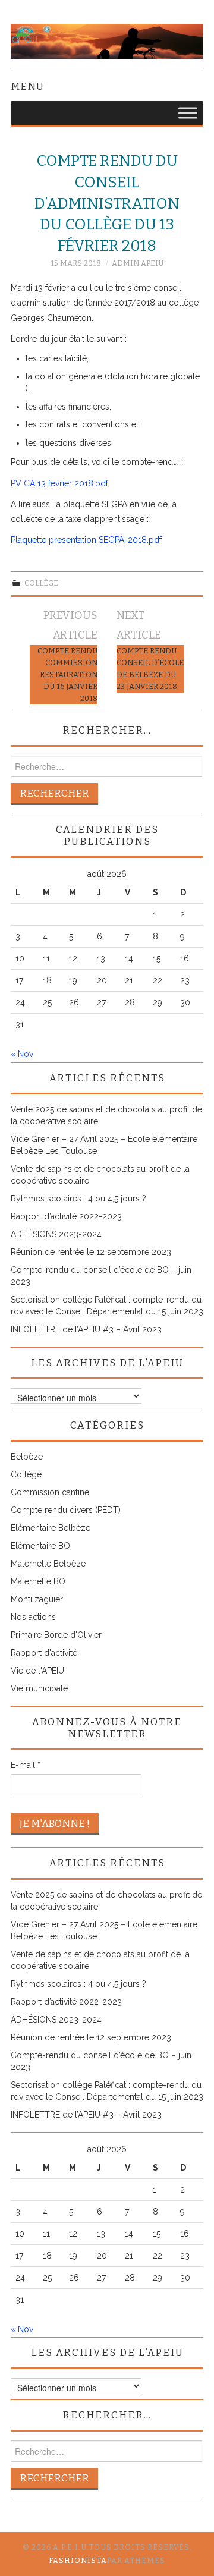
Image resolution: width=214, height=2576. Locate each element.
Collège (41, 583)
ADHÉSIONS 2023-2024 (56, 1234)
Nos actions (33, 1617)
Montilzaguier (37, 1599)
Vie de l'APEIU (37, 1671)
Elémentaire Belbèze (51, 1528)
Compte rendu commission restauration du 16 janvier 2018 (67, 674)
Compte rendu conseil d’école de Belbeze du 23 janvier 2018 (150, 669)
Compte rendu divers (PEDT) (66, 1510)
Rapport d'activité (44, 1653)
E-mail (26, 1765)
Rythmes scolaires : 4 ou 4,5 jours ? (78, 1199)
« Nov (22, 1054)
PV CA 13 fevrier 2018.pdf (59, 483)
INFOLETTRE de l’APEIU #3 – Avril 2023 (86, 1329)
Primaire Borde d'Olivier (56, 1635)
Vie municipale (39, 1688)
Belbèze (27, 1457)
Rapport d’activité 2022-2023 (66, 1216)
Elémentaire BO (40, 1546)
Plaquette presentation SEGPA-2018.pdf (86, 540)
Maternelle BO (38, 1581)
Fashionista (78, 2561)
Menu (27, 86)
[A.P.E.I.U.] (107, 40)
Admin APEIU (138, 263)
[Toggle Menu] (188, 113)
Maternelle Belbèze (48, 1564)
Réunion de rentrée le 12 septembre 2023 (91, 1252)
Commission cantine (50, 1492)
